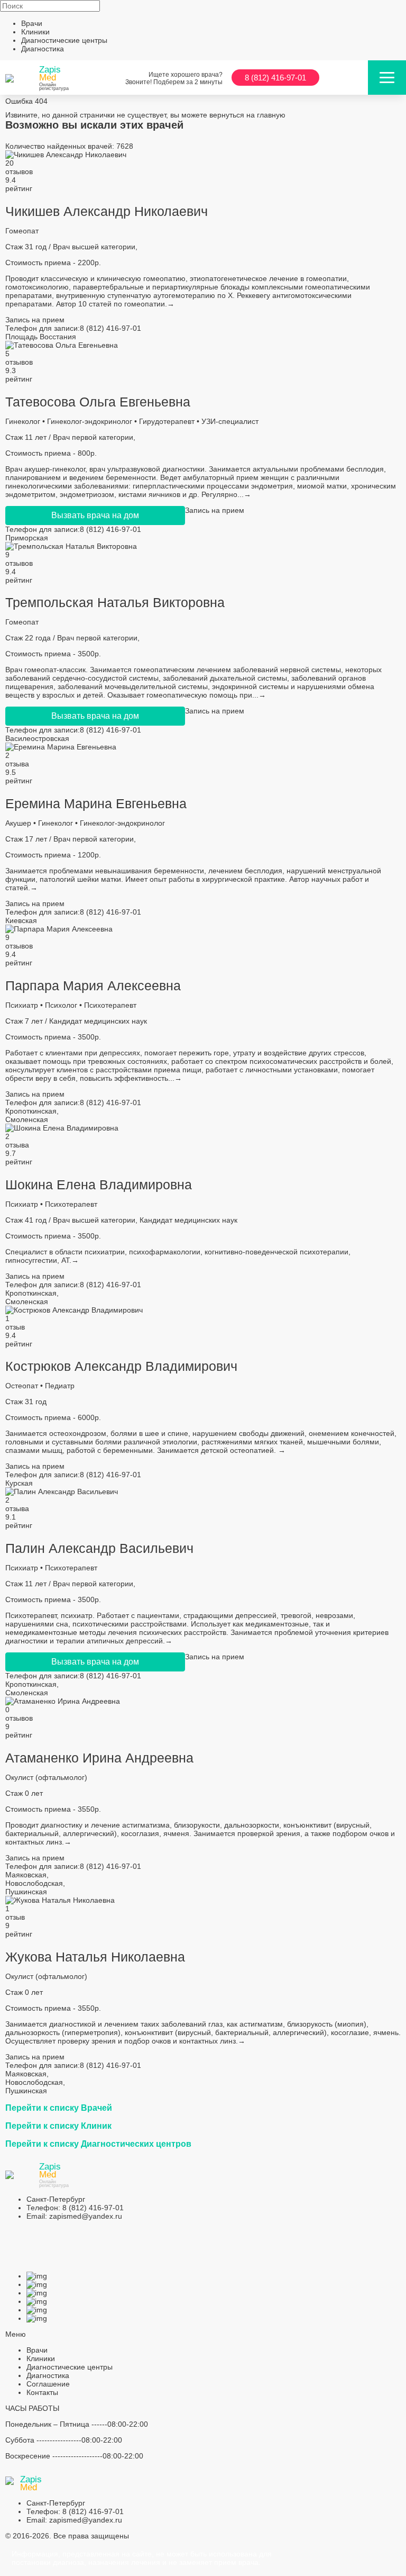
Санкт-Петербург (56, 2199)
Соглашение (48, 2384)
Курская (19, 1483)
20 (10, 163)
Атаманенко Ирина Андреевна (99, 1758)
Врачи (32, 23)
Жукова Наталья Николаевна (95, 1957)
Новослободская (34, 1883)
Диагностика (43, 49)
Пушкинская (26, 1892)
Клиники (35, 32)
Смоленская (27, 1119)
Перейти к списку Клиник (58, 2126)
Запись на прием (35, 320)
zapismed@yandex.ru (74, 2216)
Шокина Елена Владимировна (99, 1185)
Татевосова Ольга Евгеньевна (98, 402)
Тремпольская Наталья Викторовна (115, 602)
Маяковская (26, 1875)
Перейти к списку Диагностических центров (98, 2144)
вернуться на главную (247, 115)
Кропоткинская (31, 1111)
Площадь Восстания (41, 337)
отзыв (15, 1327)
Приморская (27, 538)
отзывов (19, 171)
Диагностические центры (64, 40)
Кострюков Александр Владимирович (121, 1366)
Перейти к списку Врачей (59, 2108)
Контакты (42, 2392)
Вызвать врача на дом (95, 515)
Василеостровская (37, 738)
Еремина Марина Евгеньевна (96, 803)
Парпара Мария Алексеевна (93, 986)
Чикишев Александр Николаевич (107, 211)
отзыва (17, 764)
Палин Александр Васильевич (99, 1548)
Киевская (21, 920)
